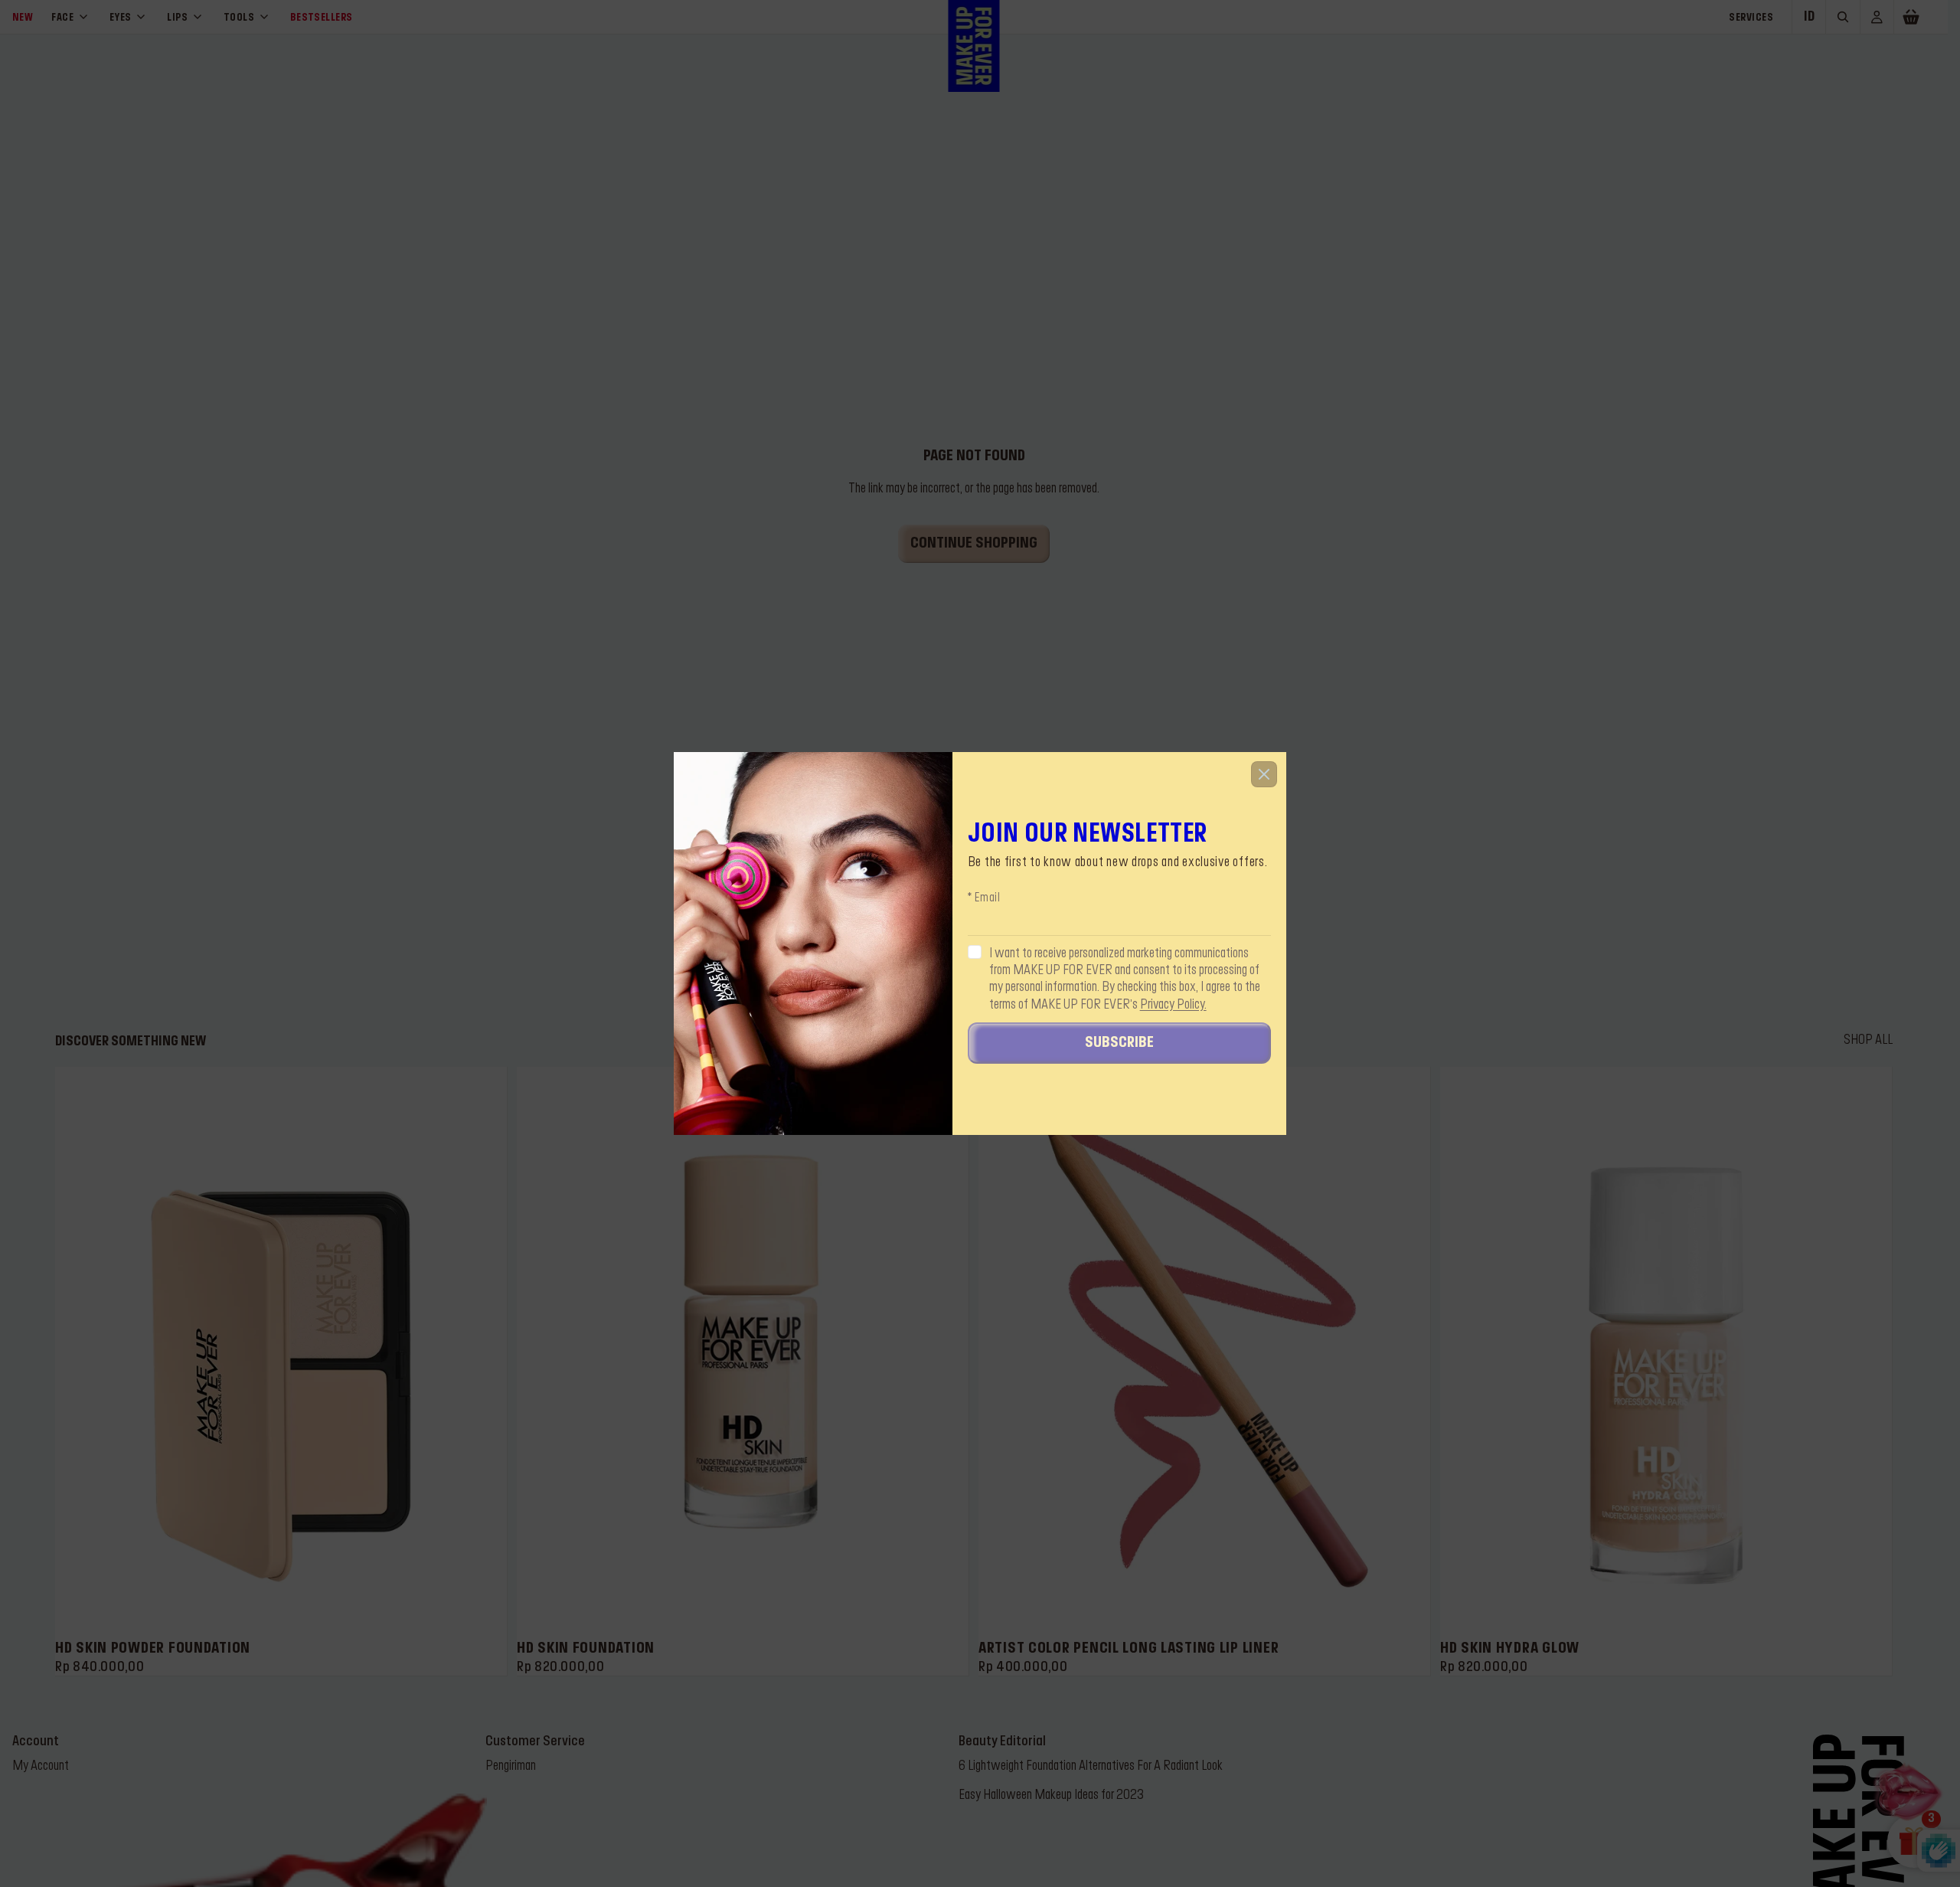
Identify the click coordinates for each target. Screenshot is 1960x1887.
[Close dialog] (1264, 774)
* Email (984, 899)
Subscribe (1119, 1044)
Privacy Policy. (1173, 1005)
